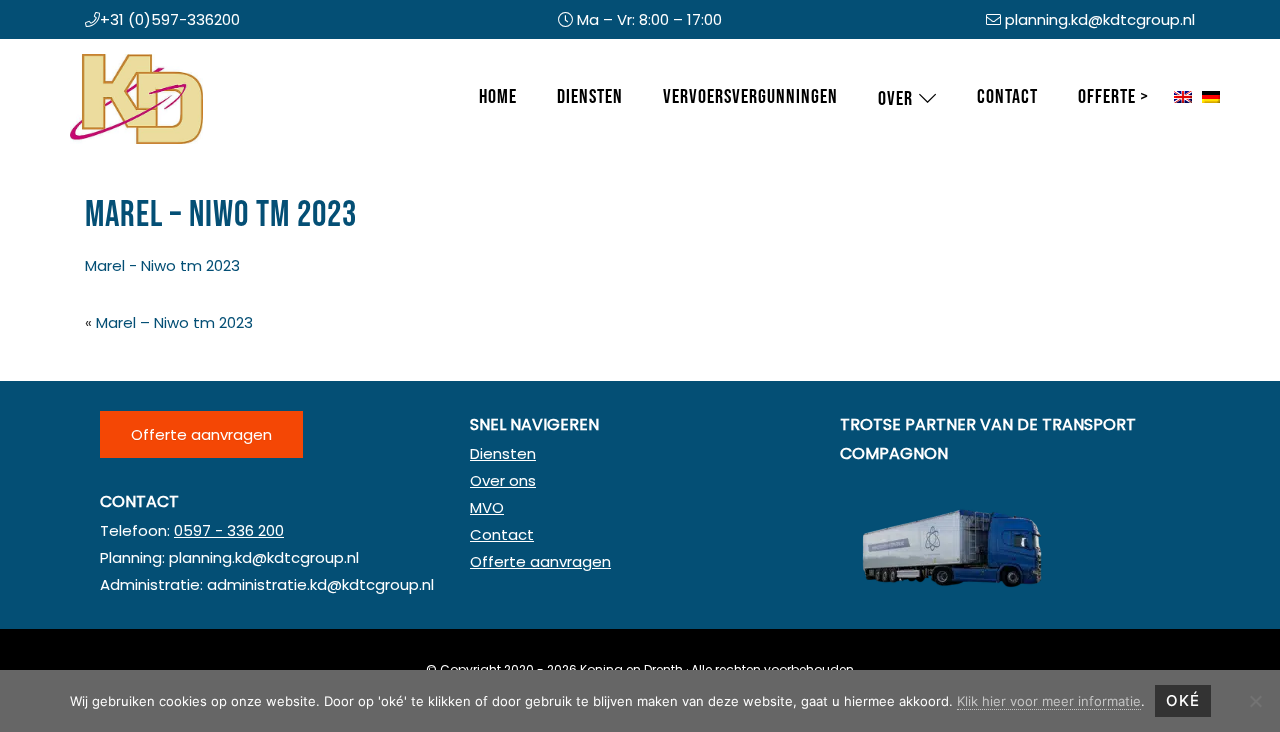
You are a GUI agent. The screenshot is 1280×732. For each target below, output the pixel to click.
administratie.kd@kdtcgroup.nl (320, 584)
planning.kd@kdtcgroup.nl (1100, 19)
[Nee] (1255, 701)
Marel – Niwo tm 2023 (174, 322)
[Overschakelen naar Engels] (1183, 98)
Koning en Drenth (90, 58)
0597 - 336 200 (229, 530)
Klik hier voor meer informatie (1049, 701)
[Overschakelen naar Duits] (1211, 98)
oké (1183, 700)
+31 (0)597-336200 (170, 19)
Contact (502, 534)
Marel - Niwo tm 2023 (162, 265)
